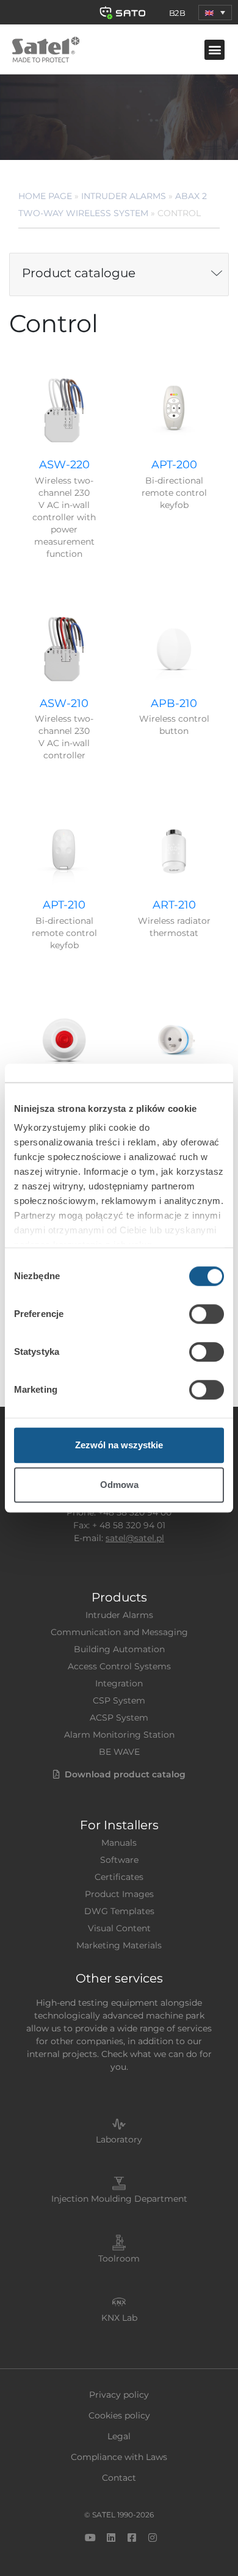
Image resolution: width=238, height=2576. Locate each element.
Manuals (119, 1843)
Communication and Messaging (119, 1632)
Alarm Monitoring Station (119, 1735)
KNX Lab (119, 2318)
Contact (119, 2478)
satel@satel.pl (135, 1538)
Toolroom (119, 2259)
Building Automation (119, 1649)
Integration (119, 1683)
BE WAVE (119, 1752)
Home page (45, 196)
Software (119, 1860)
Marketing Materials (119, 1945)
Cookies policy (119, 2415)
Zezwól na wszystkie (119, 1445)
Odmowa (119, 1485)
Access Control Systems (119, 1666)
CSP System (119, 1700)
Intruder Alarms (124, 196)
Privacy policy (119, 2395)
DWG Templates (119, 1911)
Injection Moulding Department (119, 2199)
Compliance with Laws (119, 2457)
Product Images (119, 1894)
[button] (215, 13)
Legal (119, 2436)
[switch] (207, 1314)
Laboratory (119, 2139)
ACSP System (119, 1718)
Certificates (119, 1877)
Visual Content (119, 1928)
